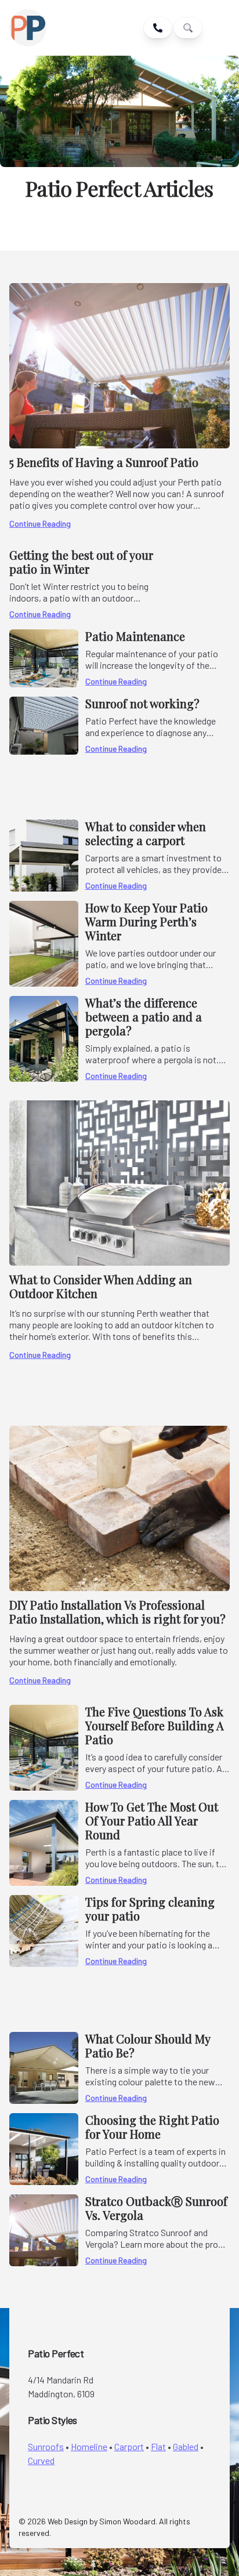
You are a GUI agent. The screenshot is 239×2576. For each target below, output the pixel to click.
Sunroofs (46, 2446)
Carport (129, 2446)
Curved (41, 2460)
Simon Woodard (127, 2521)
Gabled (186, 2446)
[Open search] (188, 28)
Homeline (89, 2446)
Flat (158, 2446)
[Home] (55, 28)
